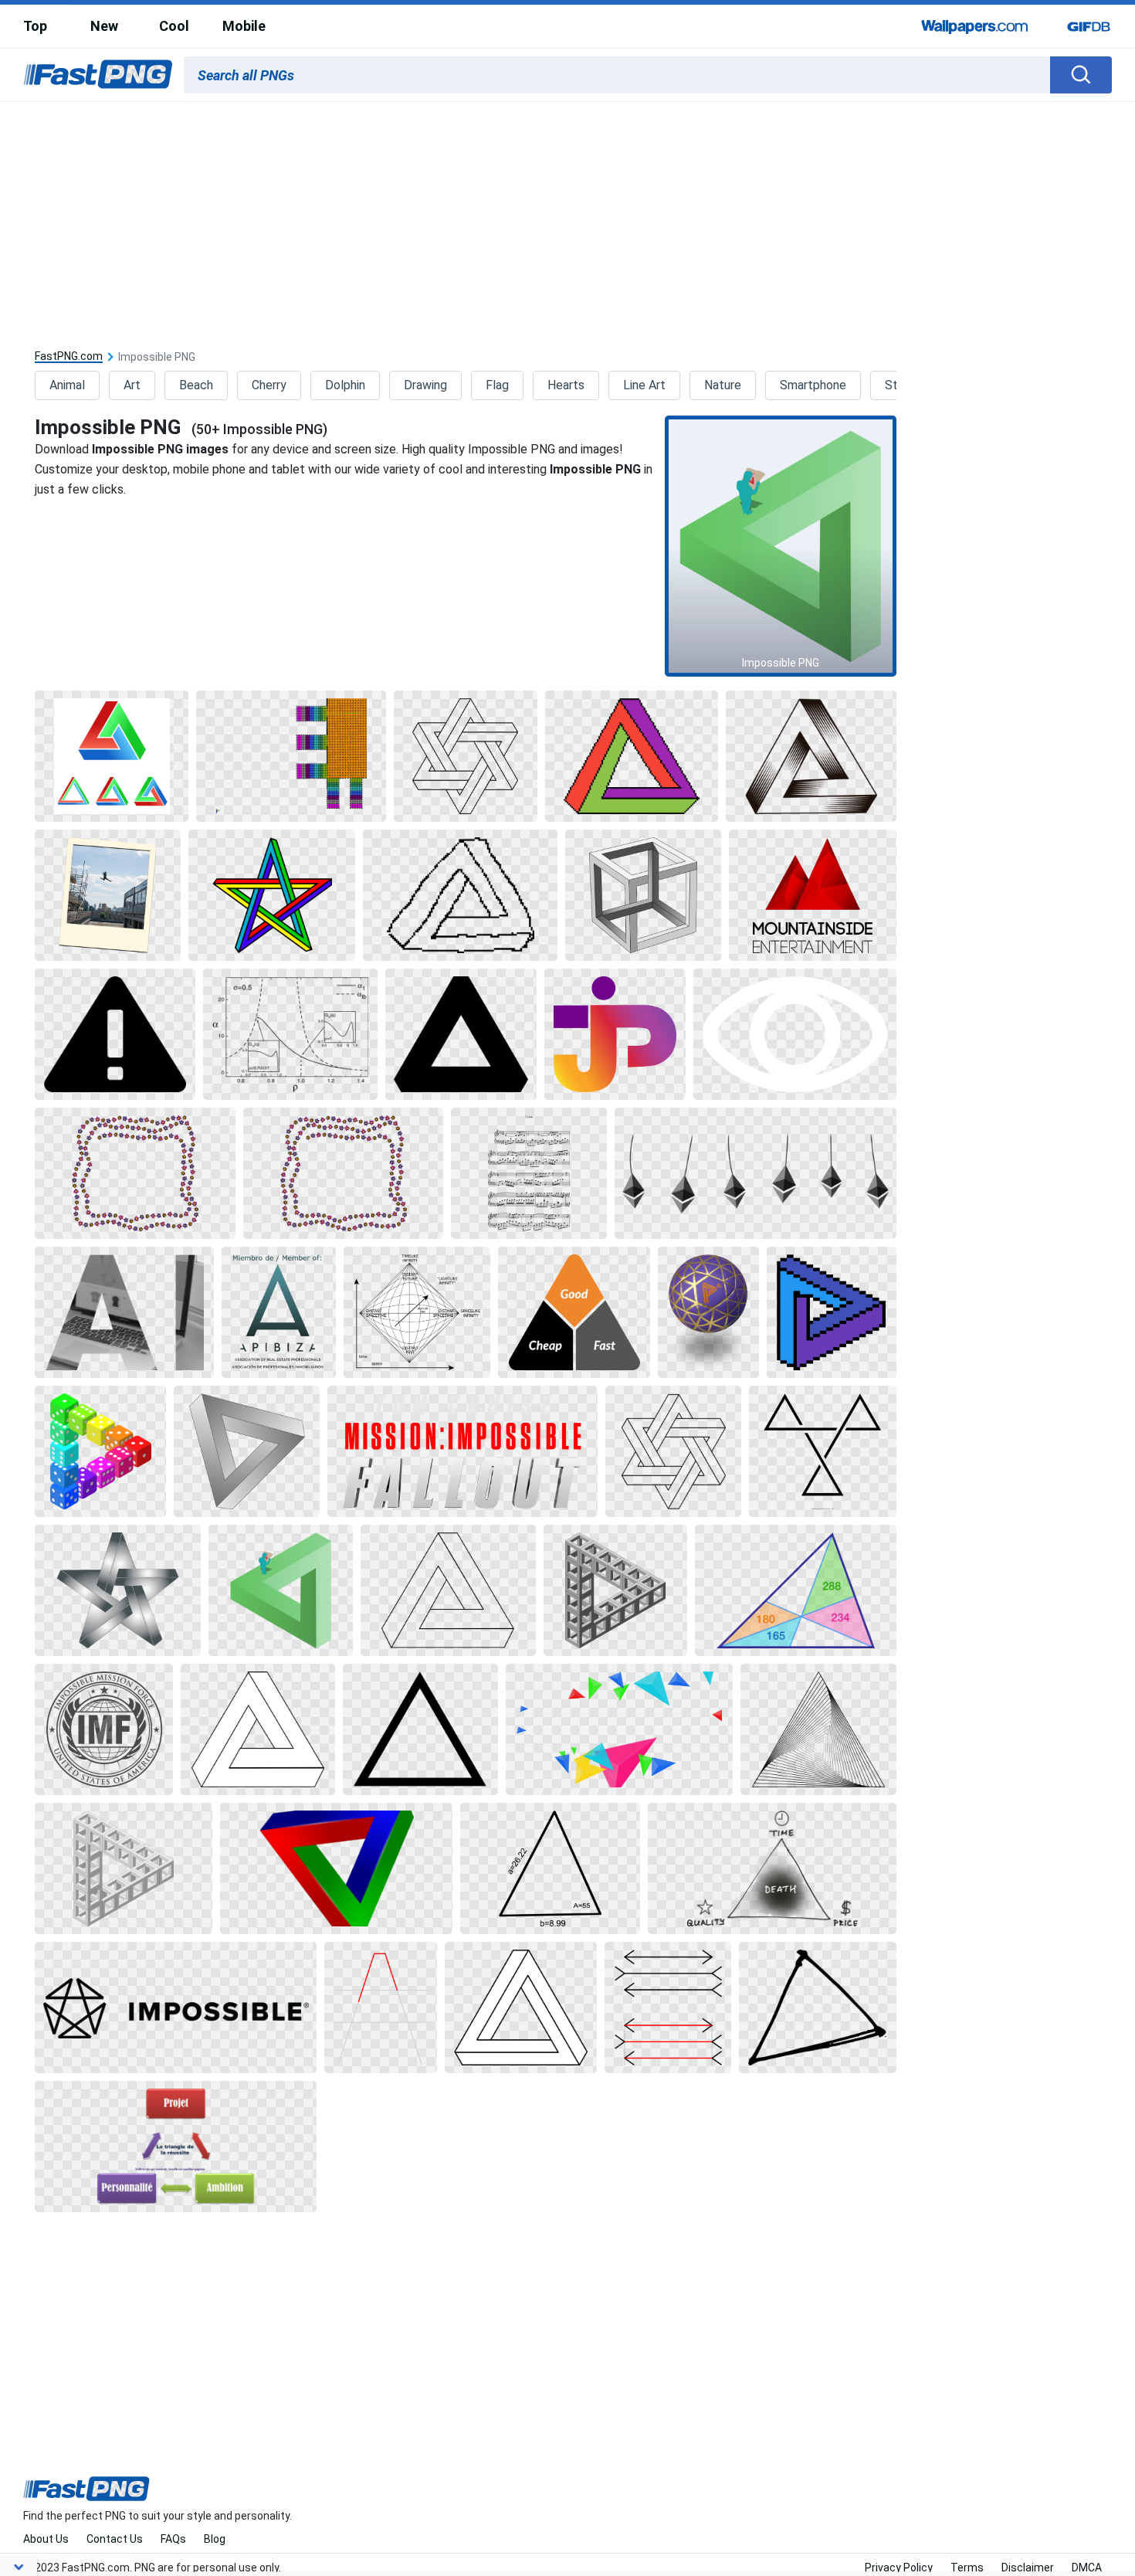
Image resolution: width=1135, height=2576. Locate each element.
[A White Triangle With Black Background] (258, 1729)
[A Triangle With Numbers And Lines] (796, 1590)
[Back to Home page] (98, 75)
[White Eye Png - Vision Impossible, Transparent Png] (795, 1034)
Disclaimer (1028, 2568)
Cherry (269, 385)
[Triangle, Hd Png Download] (124, 1312)
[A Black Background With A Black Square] (466, 756)
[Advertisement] (567, 218)
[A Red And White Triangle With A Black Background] (380, 2008)
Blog (215, 2539)
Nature (723, 385)
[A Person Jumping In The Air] (108, 895)
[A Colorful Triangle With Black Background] (632, 756)
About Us (46, 2539)
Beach (196, 385)
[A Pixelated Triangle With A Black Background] (832, 1312)
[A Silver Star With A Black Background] (118, 1590)
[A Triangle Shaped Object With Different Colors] (336, 1868)
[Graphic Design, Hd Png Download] (291, 756)
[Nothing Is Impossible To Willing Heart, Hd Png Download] (135, 1173)
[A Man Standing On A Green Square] (280, 1590)
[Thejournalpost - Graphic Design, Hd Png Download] (615, 1034)
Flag (497, 385)
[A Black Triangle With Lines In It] (818, 1729)
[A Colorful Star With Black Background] (272, 895)
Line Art (644, 385)
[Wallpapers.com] (975, 26)
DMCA (1087, 2568)
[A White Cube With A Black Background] (643, 895)
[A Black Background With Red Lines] (668, 2008)
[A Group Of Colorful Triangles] (620, 1729)
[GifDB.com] (1089, 26)
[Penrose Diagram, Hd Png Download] (417, 1312)
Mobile (244, 26)
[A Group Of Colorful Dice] (100, 1451)
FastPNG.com (69, 356)
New (104, 26)
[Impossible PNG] (781, 546)
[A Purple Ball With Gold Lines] (708, 1312)
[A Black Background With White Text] (176, 2008)
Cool (174, 26)
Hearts (566, 385)
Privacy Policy (899, 2568)
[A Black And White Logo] (104, 1729)
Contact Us (115, 2539)
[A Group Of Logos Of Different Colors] (112, 756)
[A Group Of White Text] (462, 1451)
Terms (967, 2568)
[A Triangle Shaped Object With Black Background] (811, 756)
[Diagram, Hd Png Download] (290, 1034)
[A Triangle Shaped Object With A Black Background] (247, 1451)
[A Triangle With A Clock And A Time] (772, 1868)
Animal (67, 385)
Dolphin (345, 385)
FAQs (173, 2539)
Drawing (425, 385)
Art (132, 385)
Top (35, 26)
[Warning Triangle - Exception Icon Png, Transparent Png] (115, 1034)
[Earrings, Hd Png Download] (756, 1173)
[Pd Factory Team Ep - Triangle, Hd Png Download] (813, 895)
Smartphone (813, 385)
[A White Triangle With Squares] (615, 1590)
